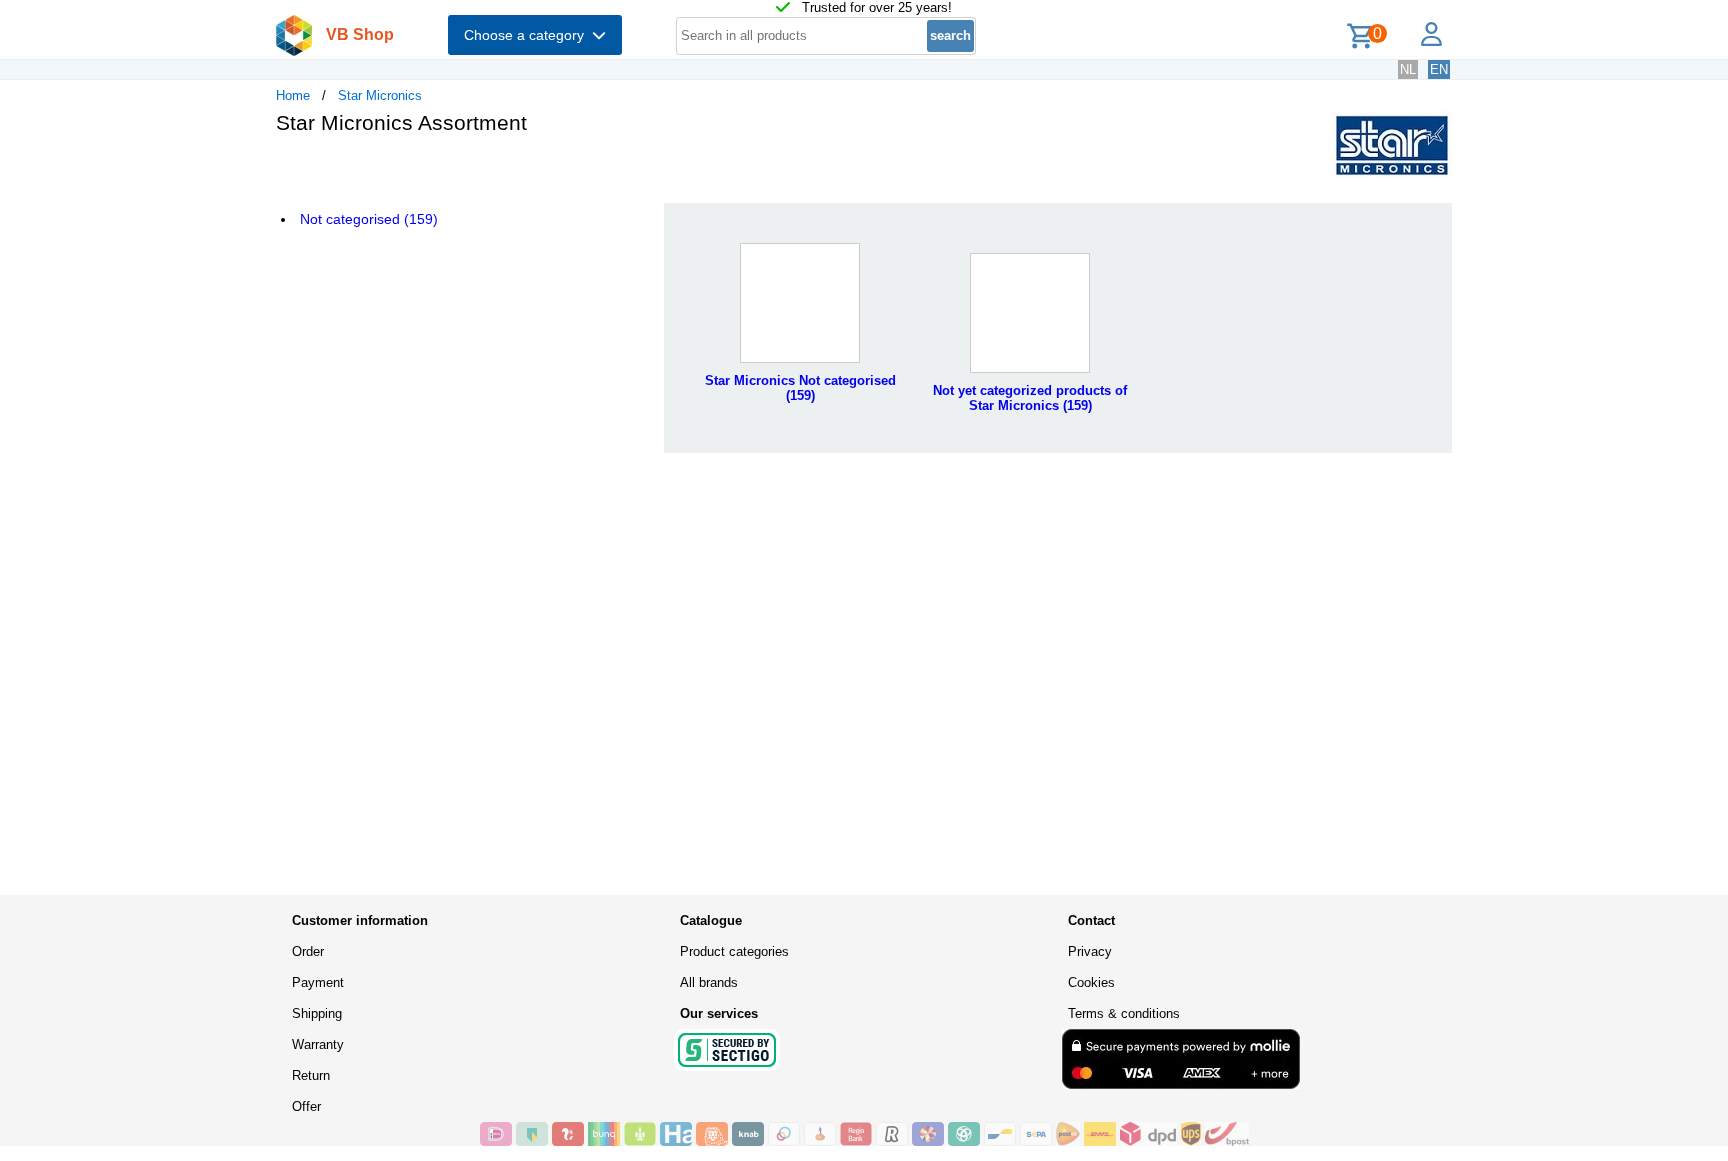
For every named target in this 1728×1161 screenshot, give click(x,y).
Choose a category (528, 35)
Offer (306, 1106)
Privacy (1090, 951)
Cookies (1091, 982)
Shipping (317, 1013)
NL (1408, 69)
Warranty (318, 1044)
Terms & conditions (1124, 1013)
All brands (709, 982)
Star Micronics (380, 95)
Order (308, 951)
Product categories (734, 951)
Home (293, 95)
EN (1439, 69)
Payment (318, 982)
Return (311, 1075)
